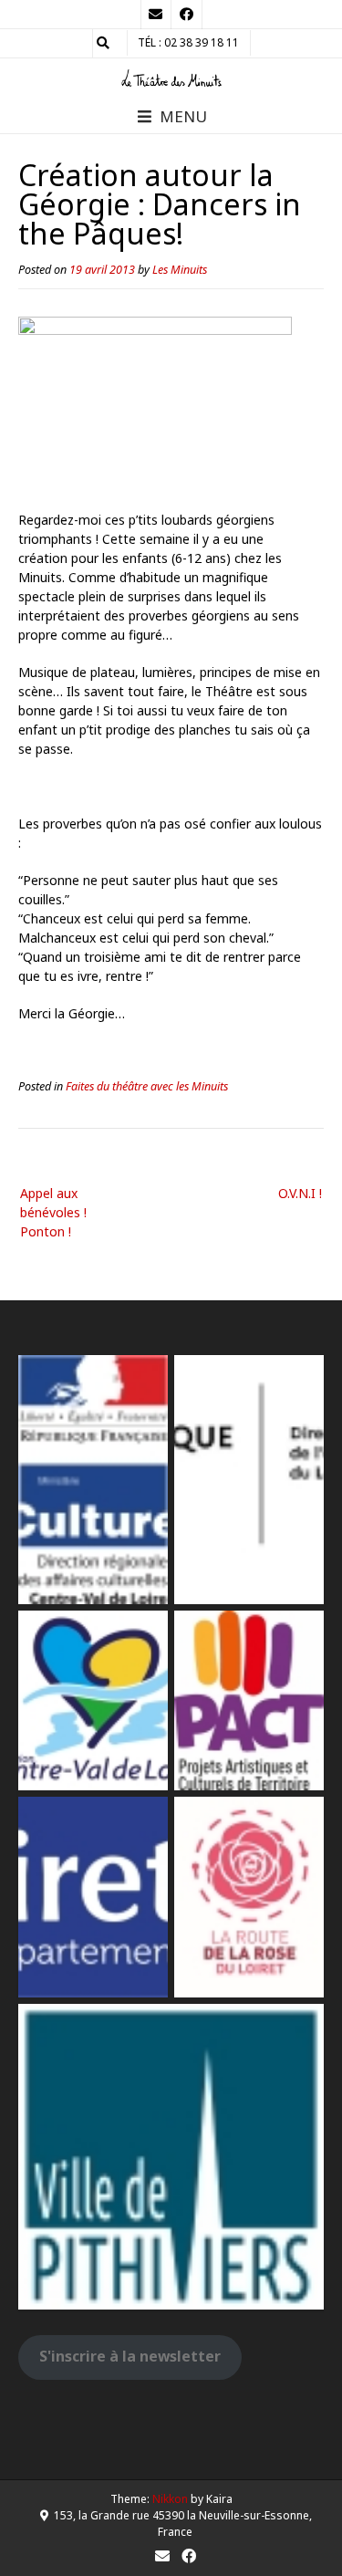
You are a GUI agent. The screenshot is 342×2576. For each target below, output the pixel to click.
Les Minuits (180, 270)
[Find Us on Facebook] (187, 15)
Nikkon (170, 2499)
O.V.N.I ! (300, 1193)
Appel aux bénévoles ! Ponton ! (53, 1212)
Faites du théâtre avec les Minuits (147, 1086)
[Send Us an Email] (156, 15)
